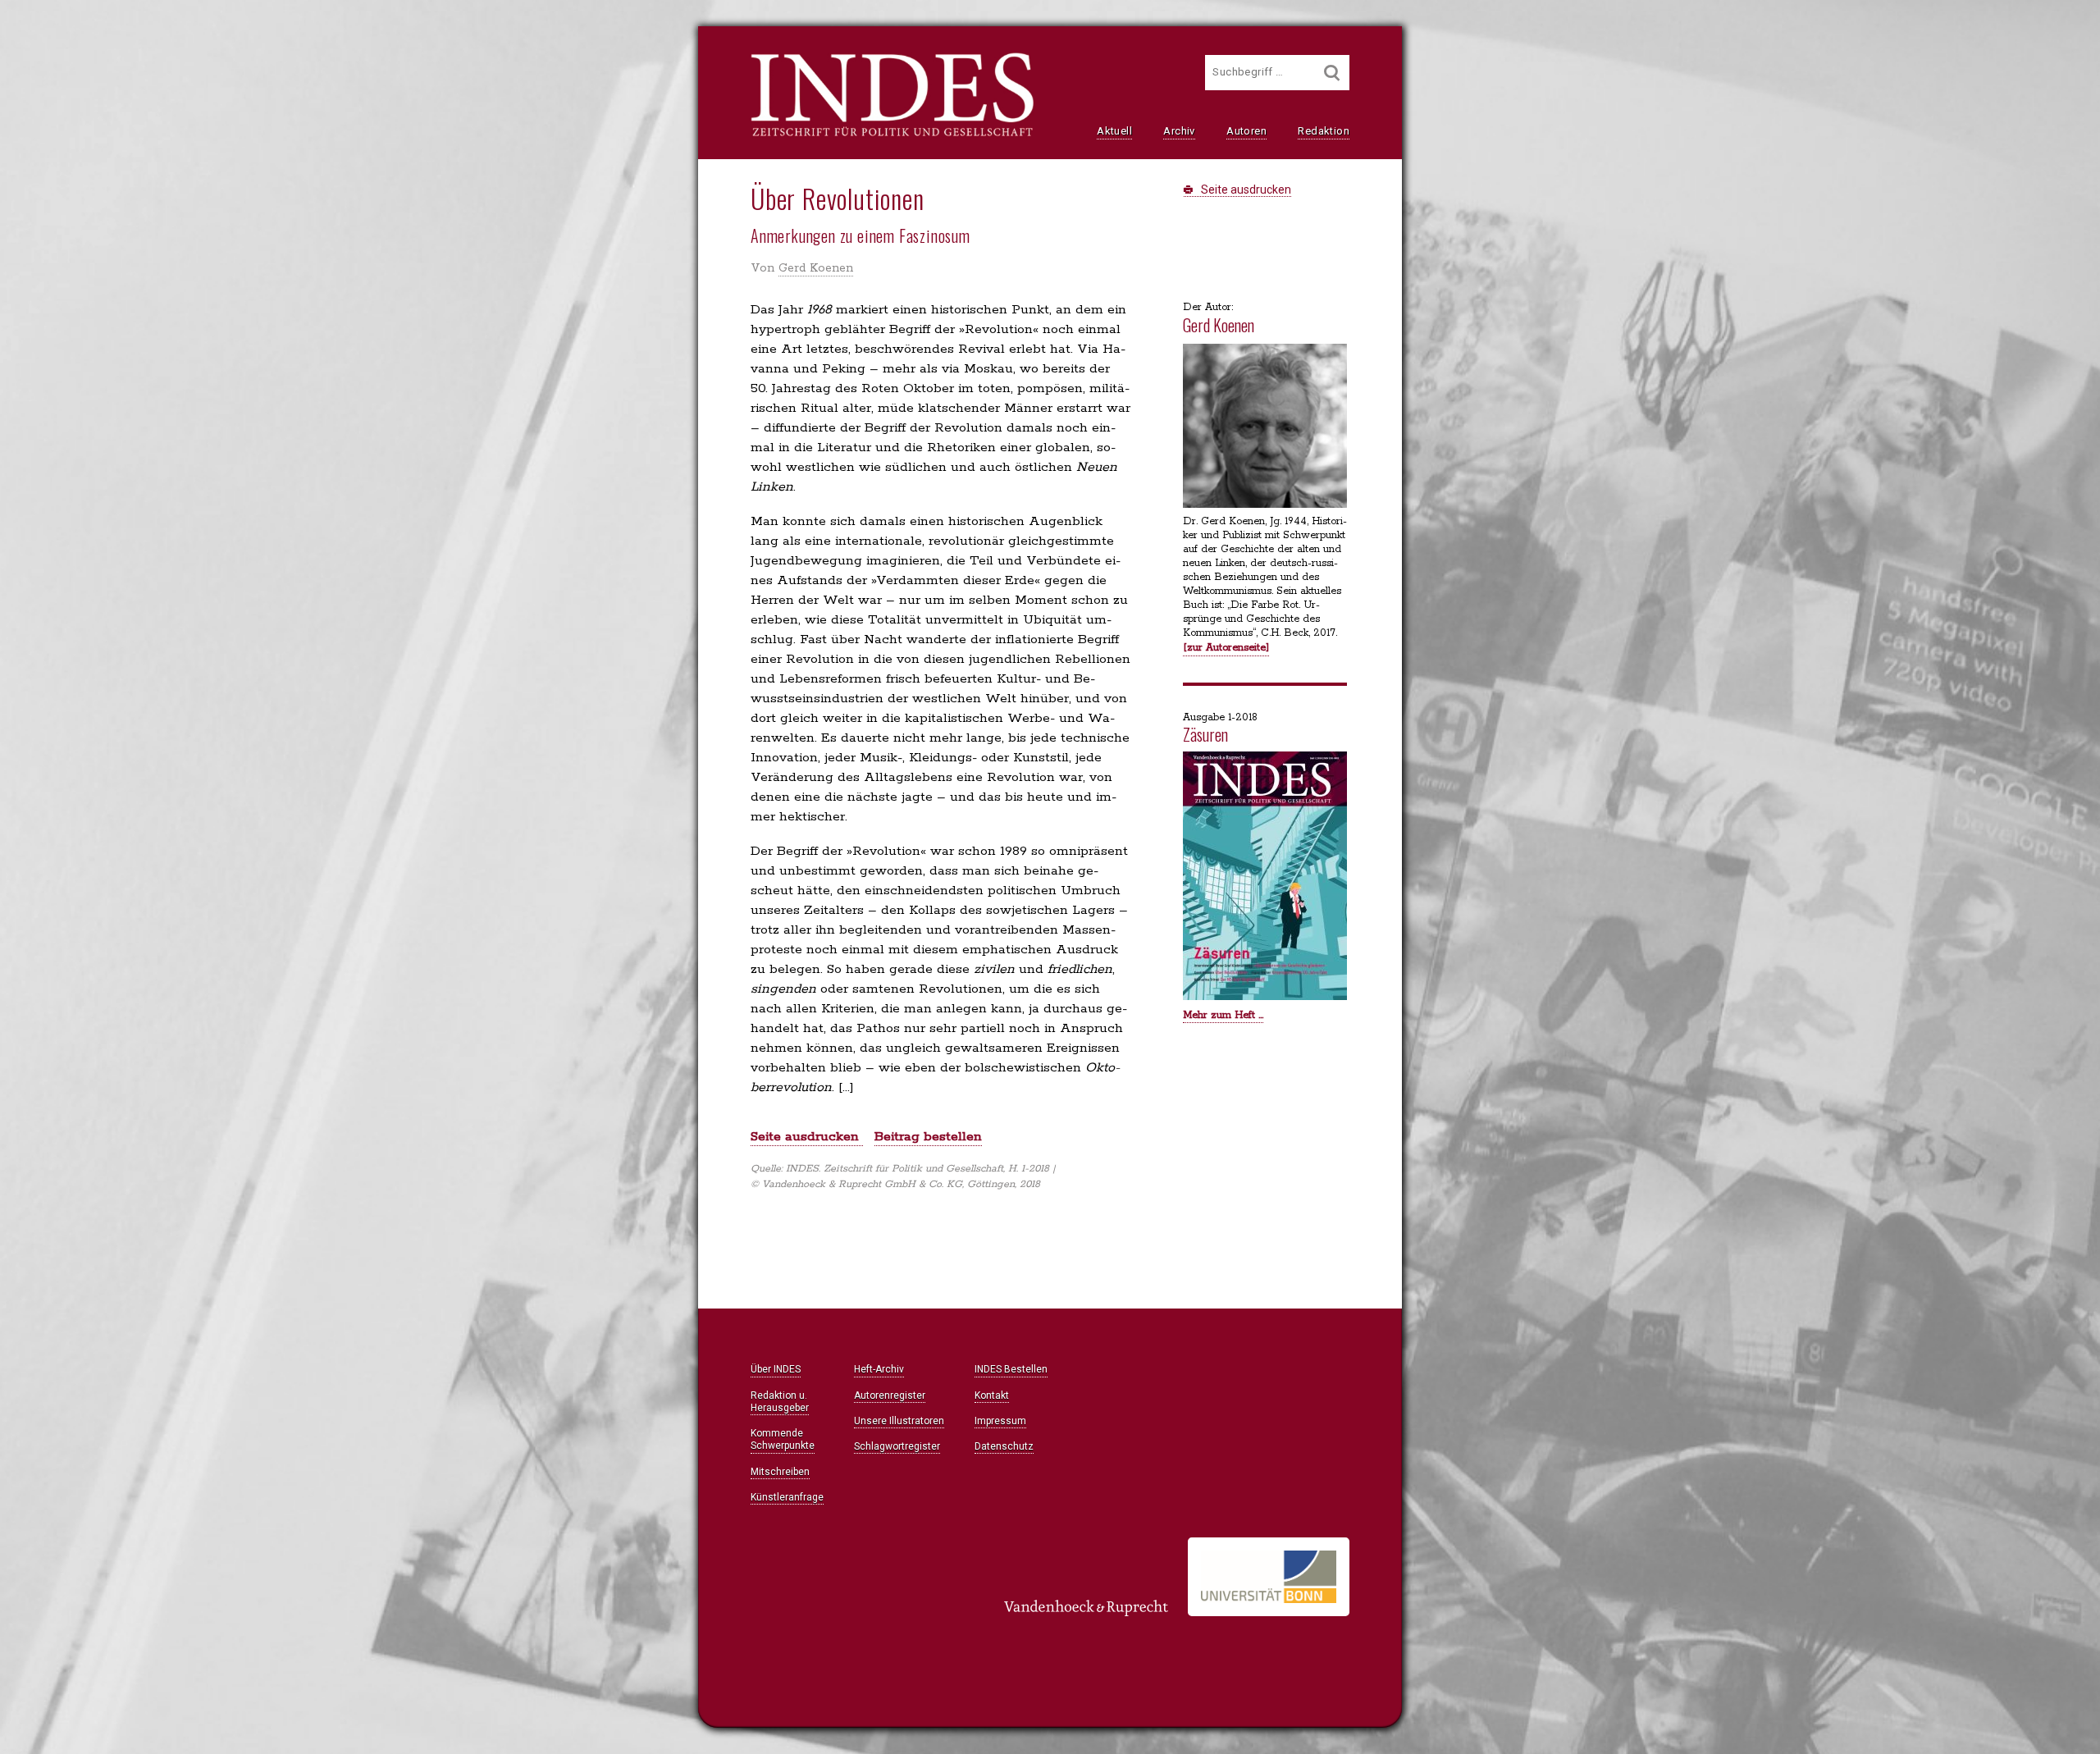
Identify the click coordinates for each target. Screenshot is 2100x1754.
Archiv (1179, 131)
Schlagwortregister (897, 1446)
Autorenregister (890, 1395)
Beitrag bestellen (928, 1137)
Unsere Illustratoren (899, 1421)
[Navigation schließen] (559, 50)
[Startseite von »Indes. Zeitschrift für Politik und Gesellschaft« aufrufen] (892, 135)
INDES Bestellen (1011, 1369)
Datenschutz (1004, 1446)
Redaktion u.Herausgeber (780, 1402)
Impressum (1000, 1421)
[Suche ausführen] (1332, 73)
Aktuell (1114, 131)
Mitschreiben (780, 1472)
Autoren (1246, 131)
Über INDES (776, 1369)
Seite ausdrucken (1245, 190)
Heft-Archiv (879, 1369)
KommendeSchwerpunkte (783, 1439)
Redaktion (1324, 131)
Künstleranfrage (787, 1497)
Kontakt (992, 1395)
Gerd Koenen (816, 268)
